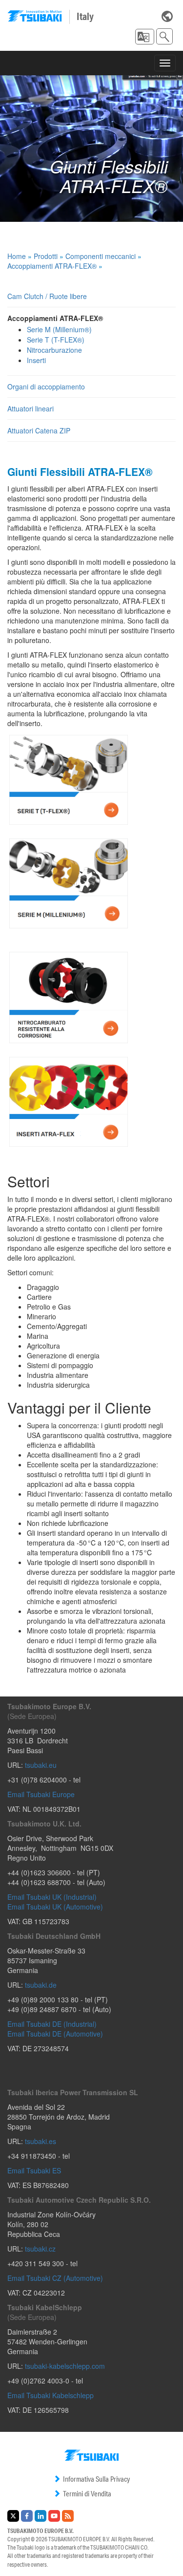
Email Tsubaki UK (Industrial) (52, 1897)
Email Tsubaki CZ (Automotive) (55, 2278)
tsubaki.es (41, 2141)
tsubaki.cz (40, 2249)
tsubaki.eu (41, 1765)
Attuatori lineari (30, 408)
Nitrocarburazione (54, 350)
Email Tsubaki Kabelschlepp (51, 2395)
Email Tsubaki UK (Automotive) (55, 1907)
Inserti (36, 360)
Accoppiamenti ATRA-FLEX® (52, 266)
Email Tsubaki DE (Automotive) (55, 2034)
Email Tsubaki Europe (41, 1794)
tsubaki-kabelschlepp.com (65, 2366)
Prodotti (46, 256)
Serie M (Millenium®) (59, 329)
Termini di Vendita (87, 2494)
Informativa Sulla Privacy (96, 2479)
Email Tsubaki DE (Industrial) (52, 2024)
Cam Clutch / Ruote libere (47, 296)
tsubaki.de (41, 1985)
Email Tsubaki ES (34, 2170)
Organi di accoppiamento (46, 386)
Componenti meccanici (101, 256)
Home (17, 256)
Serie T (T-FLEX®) (56, 340)
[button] (145, 37)
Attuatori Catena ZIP (39, 430)
